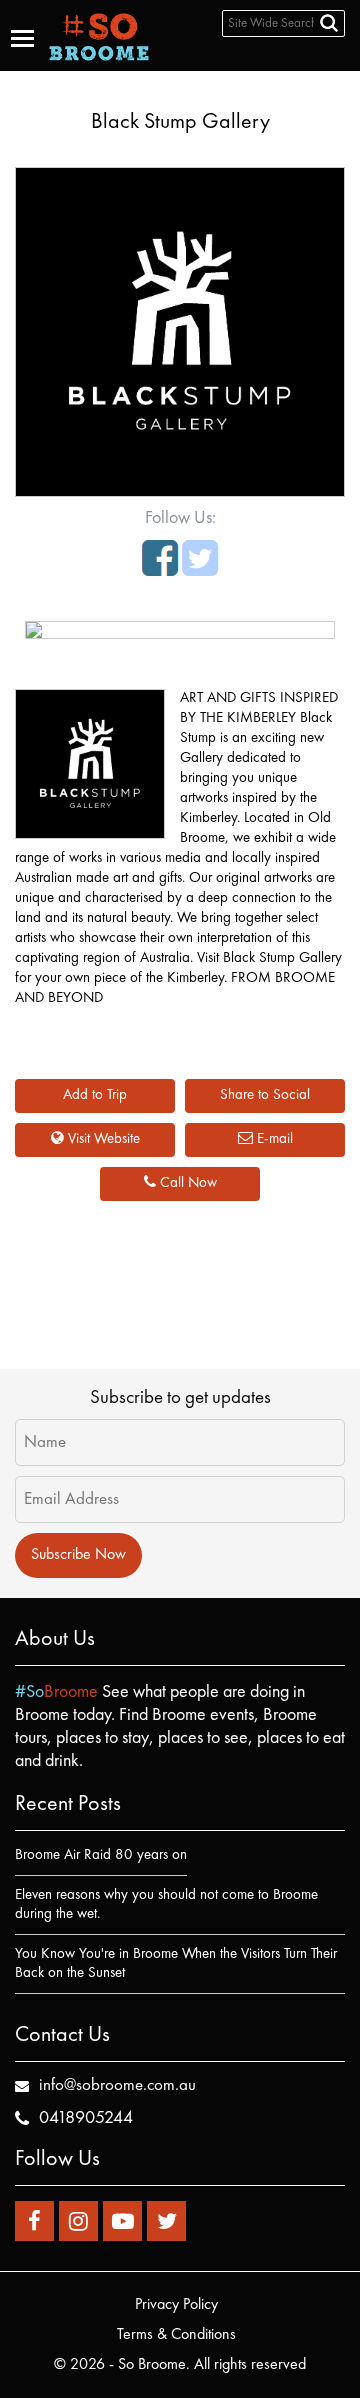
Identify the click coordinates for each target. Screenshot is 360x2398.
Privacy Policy (176, 2305)
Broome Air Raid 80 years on (101, 1855)
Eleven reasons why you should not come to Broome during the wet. (166, 1905)
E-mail (273, 1139)
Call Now (186, 1183)
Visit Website (102, 1139)
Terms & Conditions (176, 2335)
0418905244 (86, 2118)
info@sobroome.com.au (117, 2085)
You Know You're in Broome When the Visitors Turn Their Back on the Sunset (176, 1964)
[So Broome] (99, 36)
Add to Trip (95, 1095)
